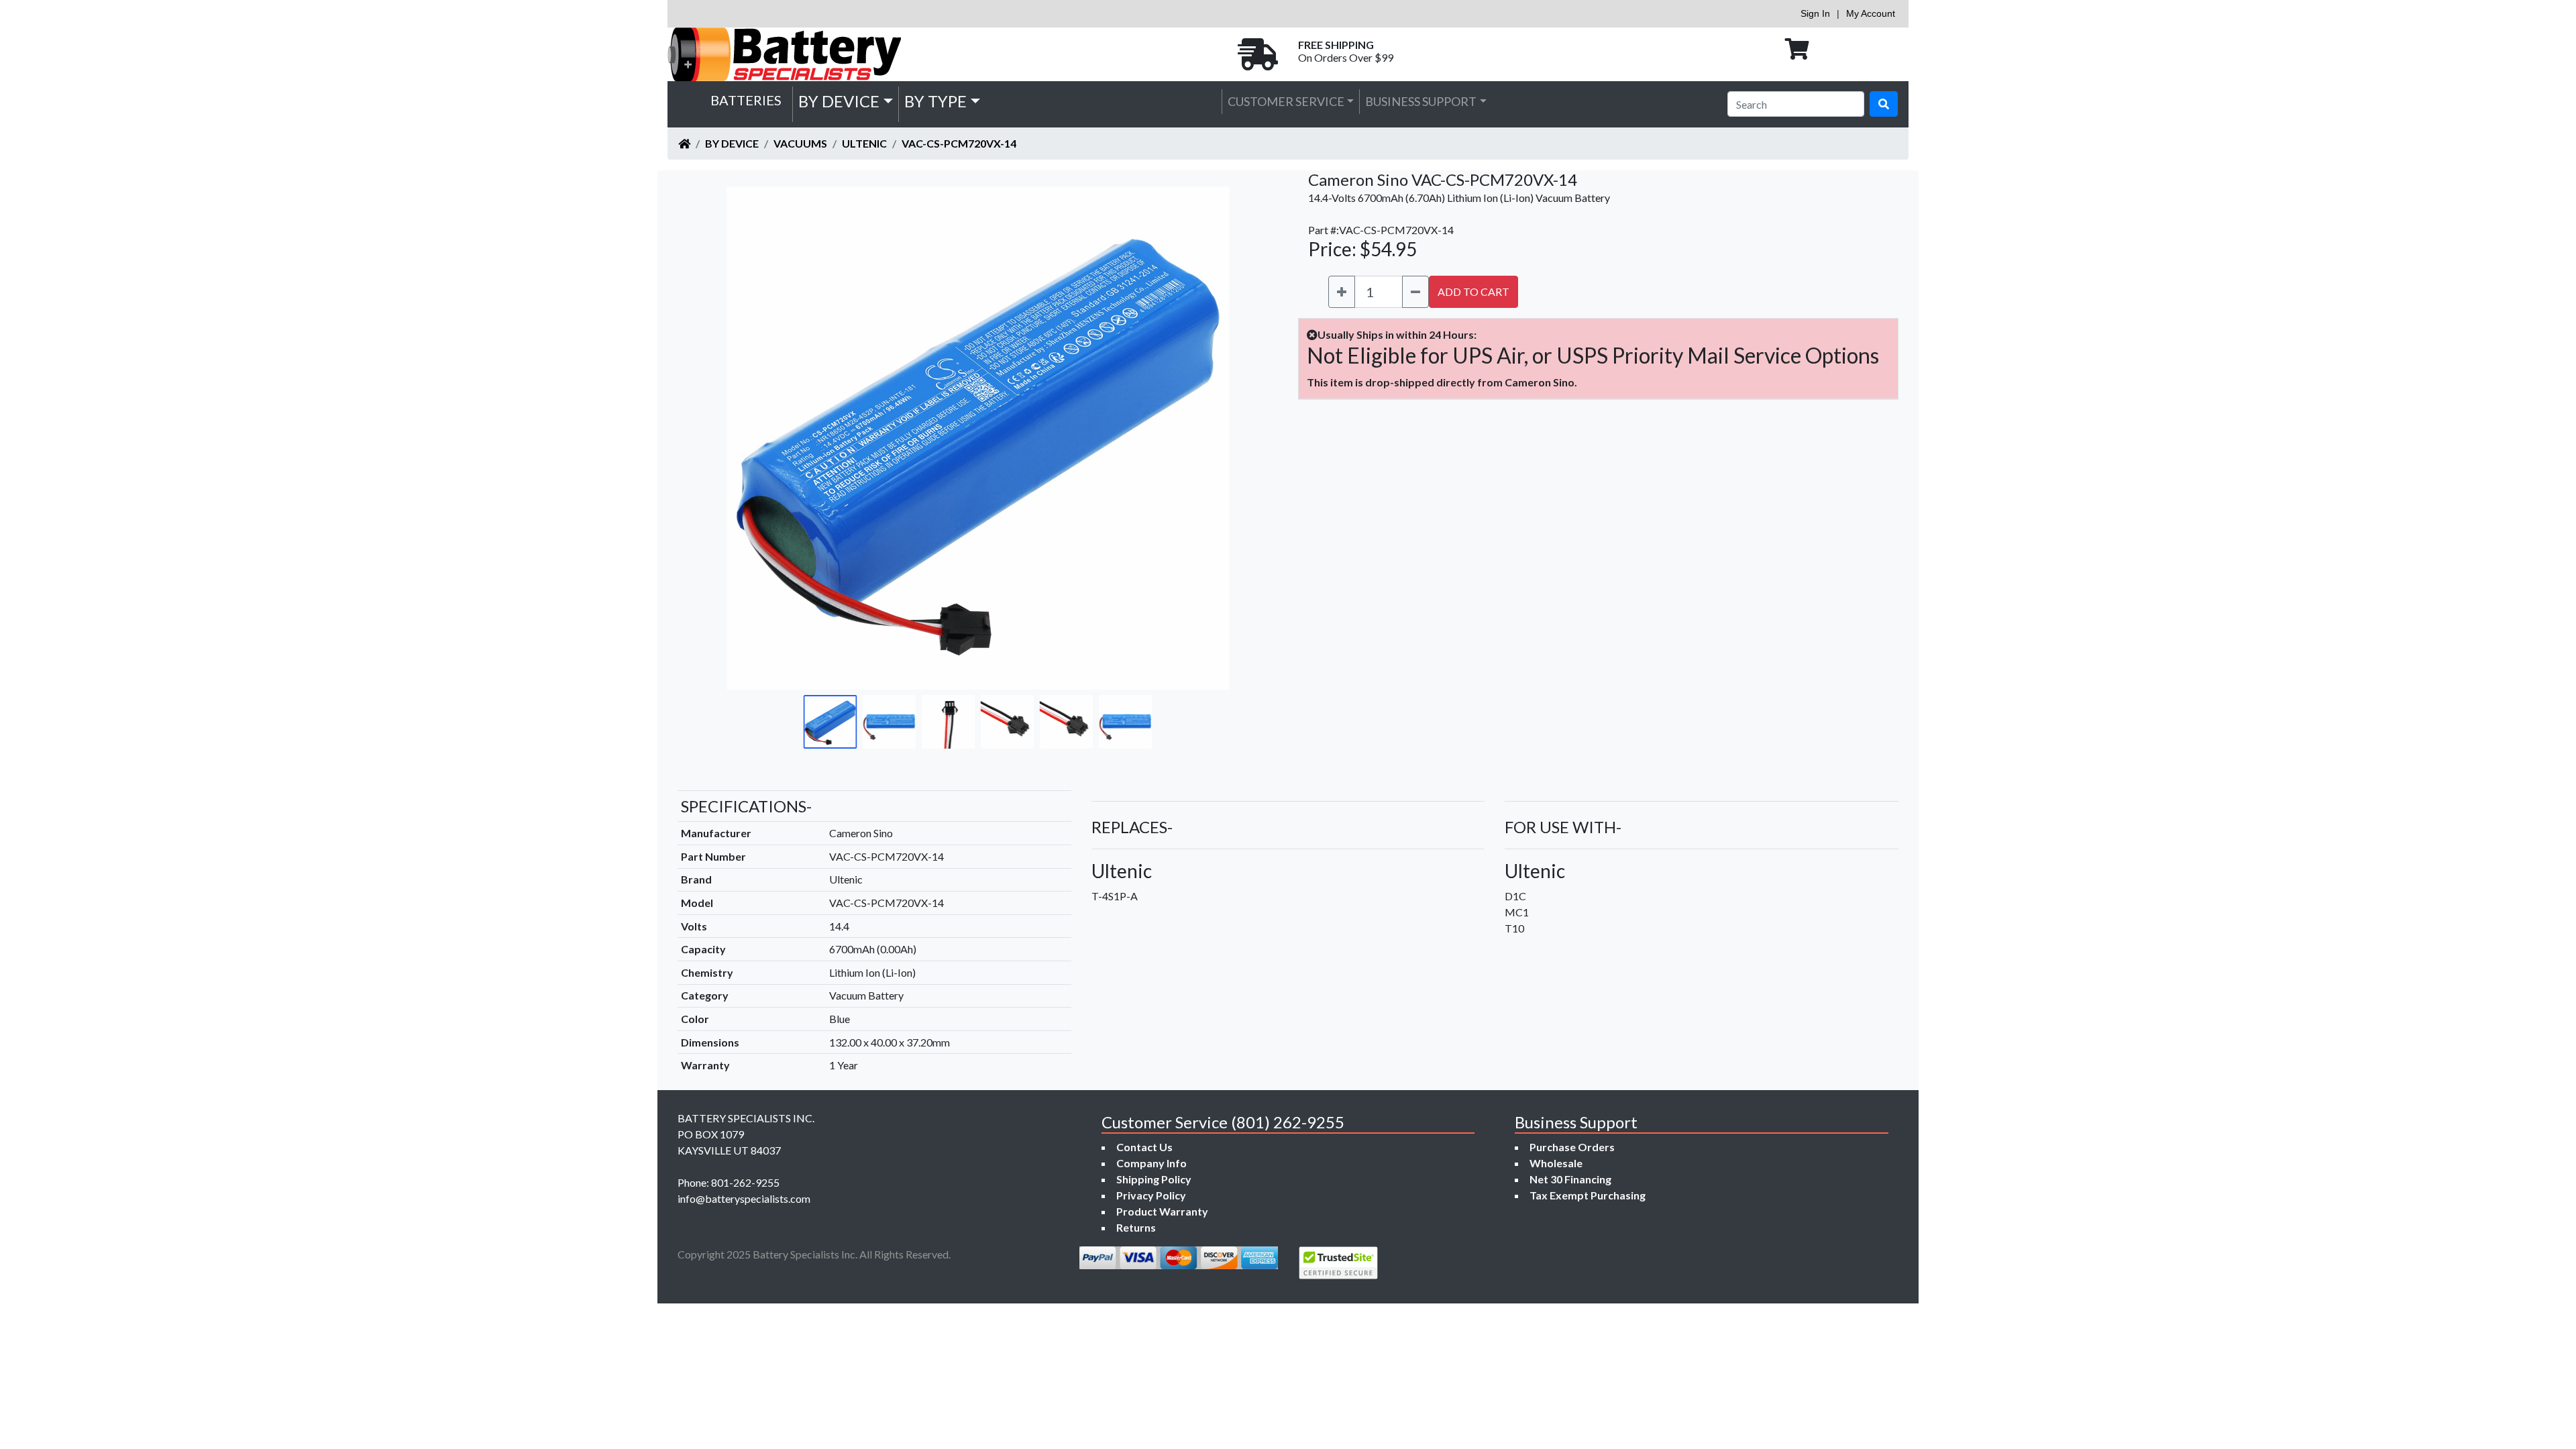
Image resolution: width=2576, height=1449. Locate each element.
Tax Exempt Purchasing (1588, 1195)
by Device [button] (839, 101)
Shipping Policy (1154, 1179)
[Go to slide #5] (1067, 722)
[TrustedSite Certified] (1338, 1263)
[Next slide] (1242, 438)
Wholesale (1556, 1163)
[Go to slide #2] (890, 722)
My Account (1871, 13)
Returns (1136, 1227)
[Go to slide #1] (830, 722)
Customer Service (1286, 101)
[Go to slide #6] (1126, 722)
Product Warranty (1162, 1211)
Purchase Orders (1572, 1147)
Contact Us (1144, 1147)
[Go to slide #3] (949, 722)
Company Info (1151, 1163)
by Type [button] (935, 101)
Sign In (1815, 13)
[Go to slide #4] (1008, 722)
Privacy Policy (1151, 1195)
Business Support (1421, 101)
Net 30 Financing (1570, 1179)
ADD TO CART (1473, 291)
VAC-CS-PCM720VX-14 (959, 143)
